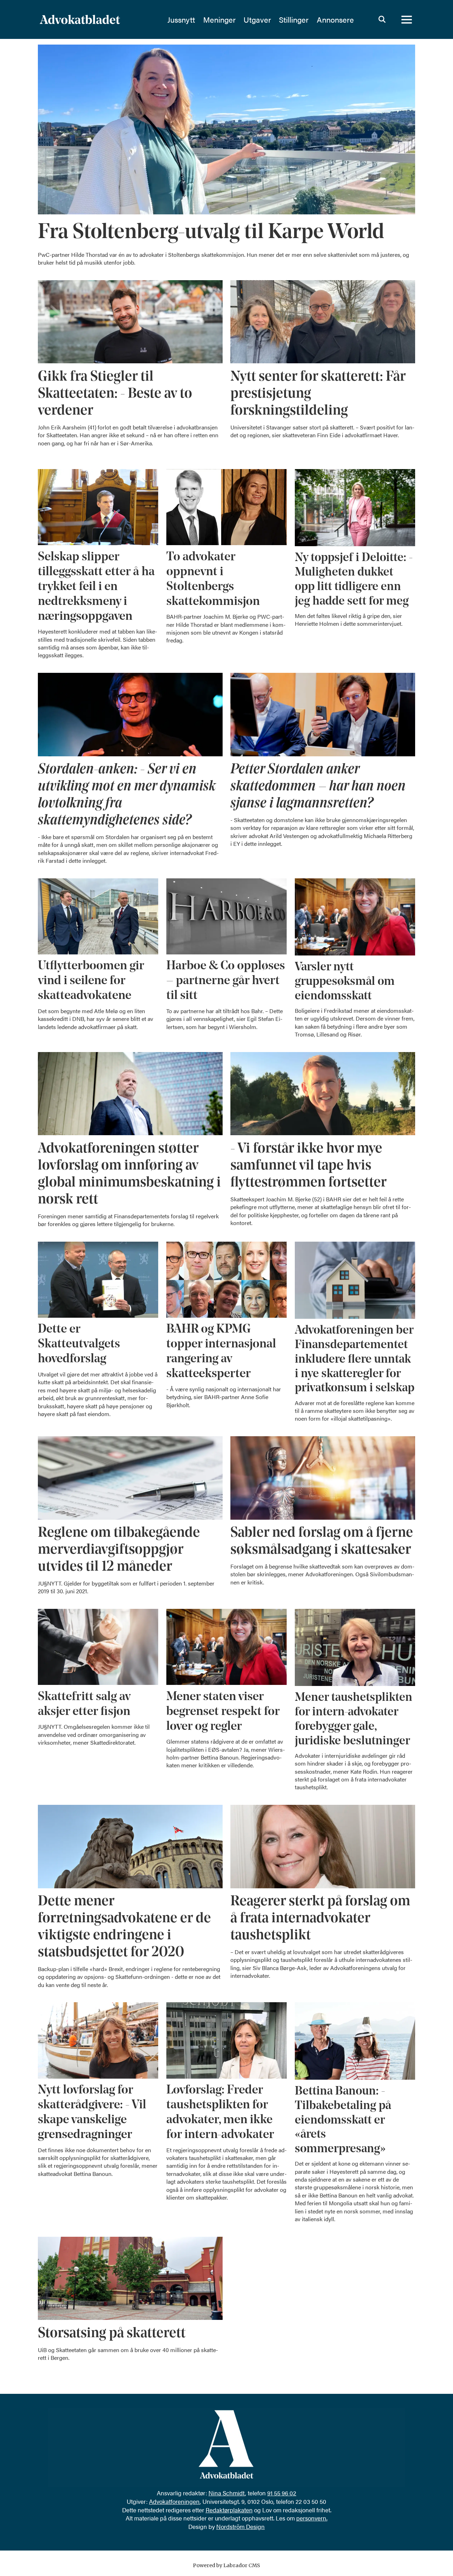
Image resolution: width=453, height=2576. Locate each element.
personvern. (312, 2518)
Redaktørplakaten (229, 2510)
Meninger (219, 19)
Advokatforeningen (174, 2501)
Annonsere (335, 19)
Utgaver (257, 19)
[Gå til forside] (99, 19)
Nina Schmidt (227, 2493)
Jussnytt (181, 19)
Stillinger (294, 19)
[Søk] (382, 19)
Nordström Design (240, 2526)
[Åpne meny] (407, 19)
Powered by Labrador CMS (226, 2565)
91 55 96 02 (282, 2493)
